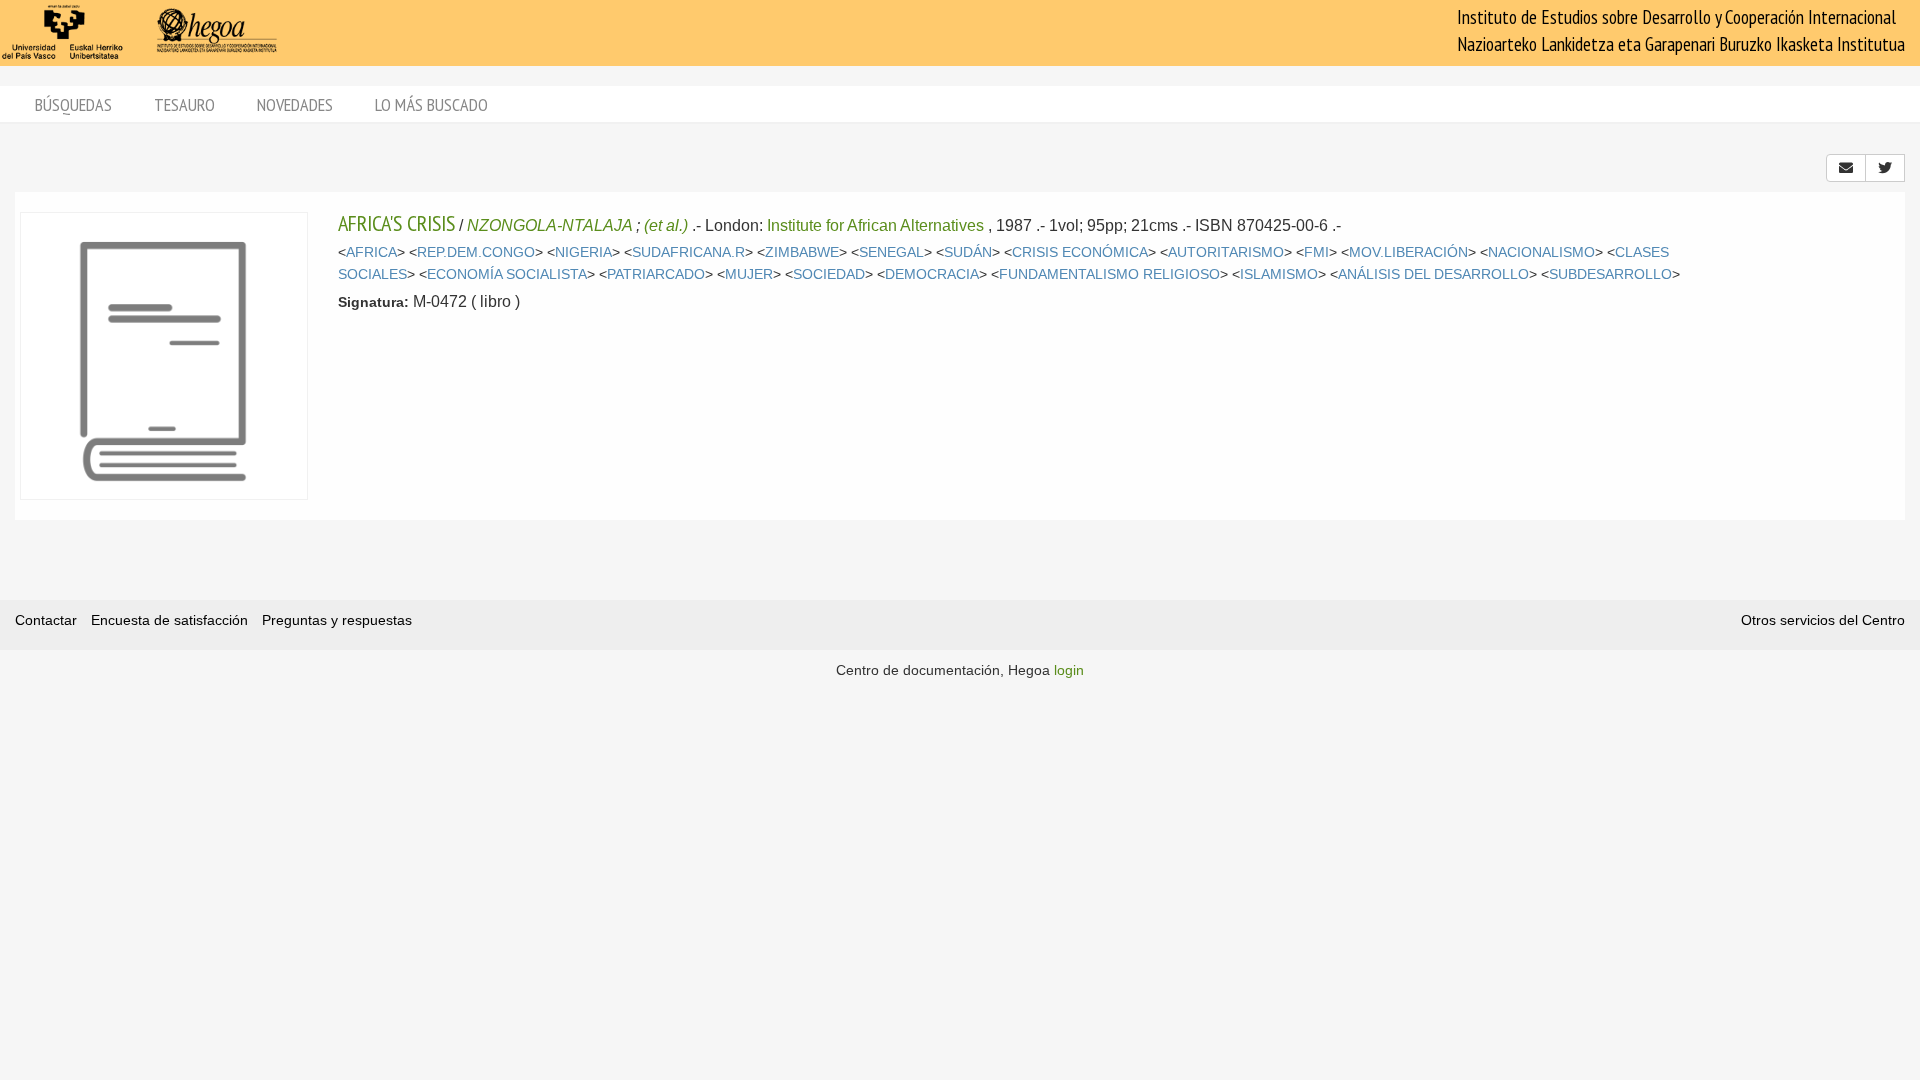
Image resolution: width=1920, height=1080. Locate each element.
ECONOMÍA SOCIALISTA (507, 274)
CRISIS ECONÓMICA (1080, 252)
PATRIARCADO (656, 274)
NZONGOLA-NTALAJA (549, 225)
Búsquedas (73, 104)
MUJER (749, 274)
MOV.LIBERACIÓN (1408, 252)
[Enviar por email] (1846, 168)
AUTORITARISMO (1226, 252)
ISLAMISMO (1279, 274)
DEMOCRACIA (932, 274)
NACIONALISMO (1541, 252)
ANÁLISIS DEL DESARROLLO (1433, 274)
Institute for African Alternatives (875, 225)
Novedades (295, 104)
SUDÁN (968, 252)
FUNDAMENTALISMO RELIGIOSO (1109, 274)
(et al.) (666, 225)
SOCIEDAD (829, 274)
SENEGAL (891, 252)
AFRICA (371, 252)
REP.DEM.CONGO (476, 252)
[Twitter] (1885, 168)
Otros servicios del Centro (1823, 620)
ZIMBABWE (802, 252)
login (1069, 670)
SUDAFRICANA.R (688, 252)
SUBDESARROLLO (1610, 274)
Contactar (46, 620)
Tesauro (184, 104)
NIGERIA (583, 252)
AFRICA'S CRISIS (396, 223)
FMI (1316, 252)
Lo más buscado (431, 104)
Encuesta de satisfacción (169, 620)
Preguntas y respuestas (337, 620)
